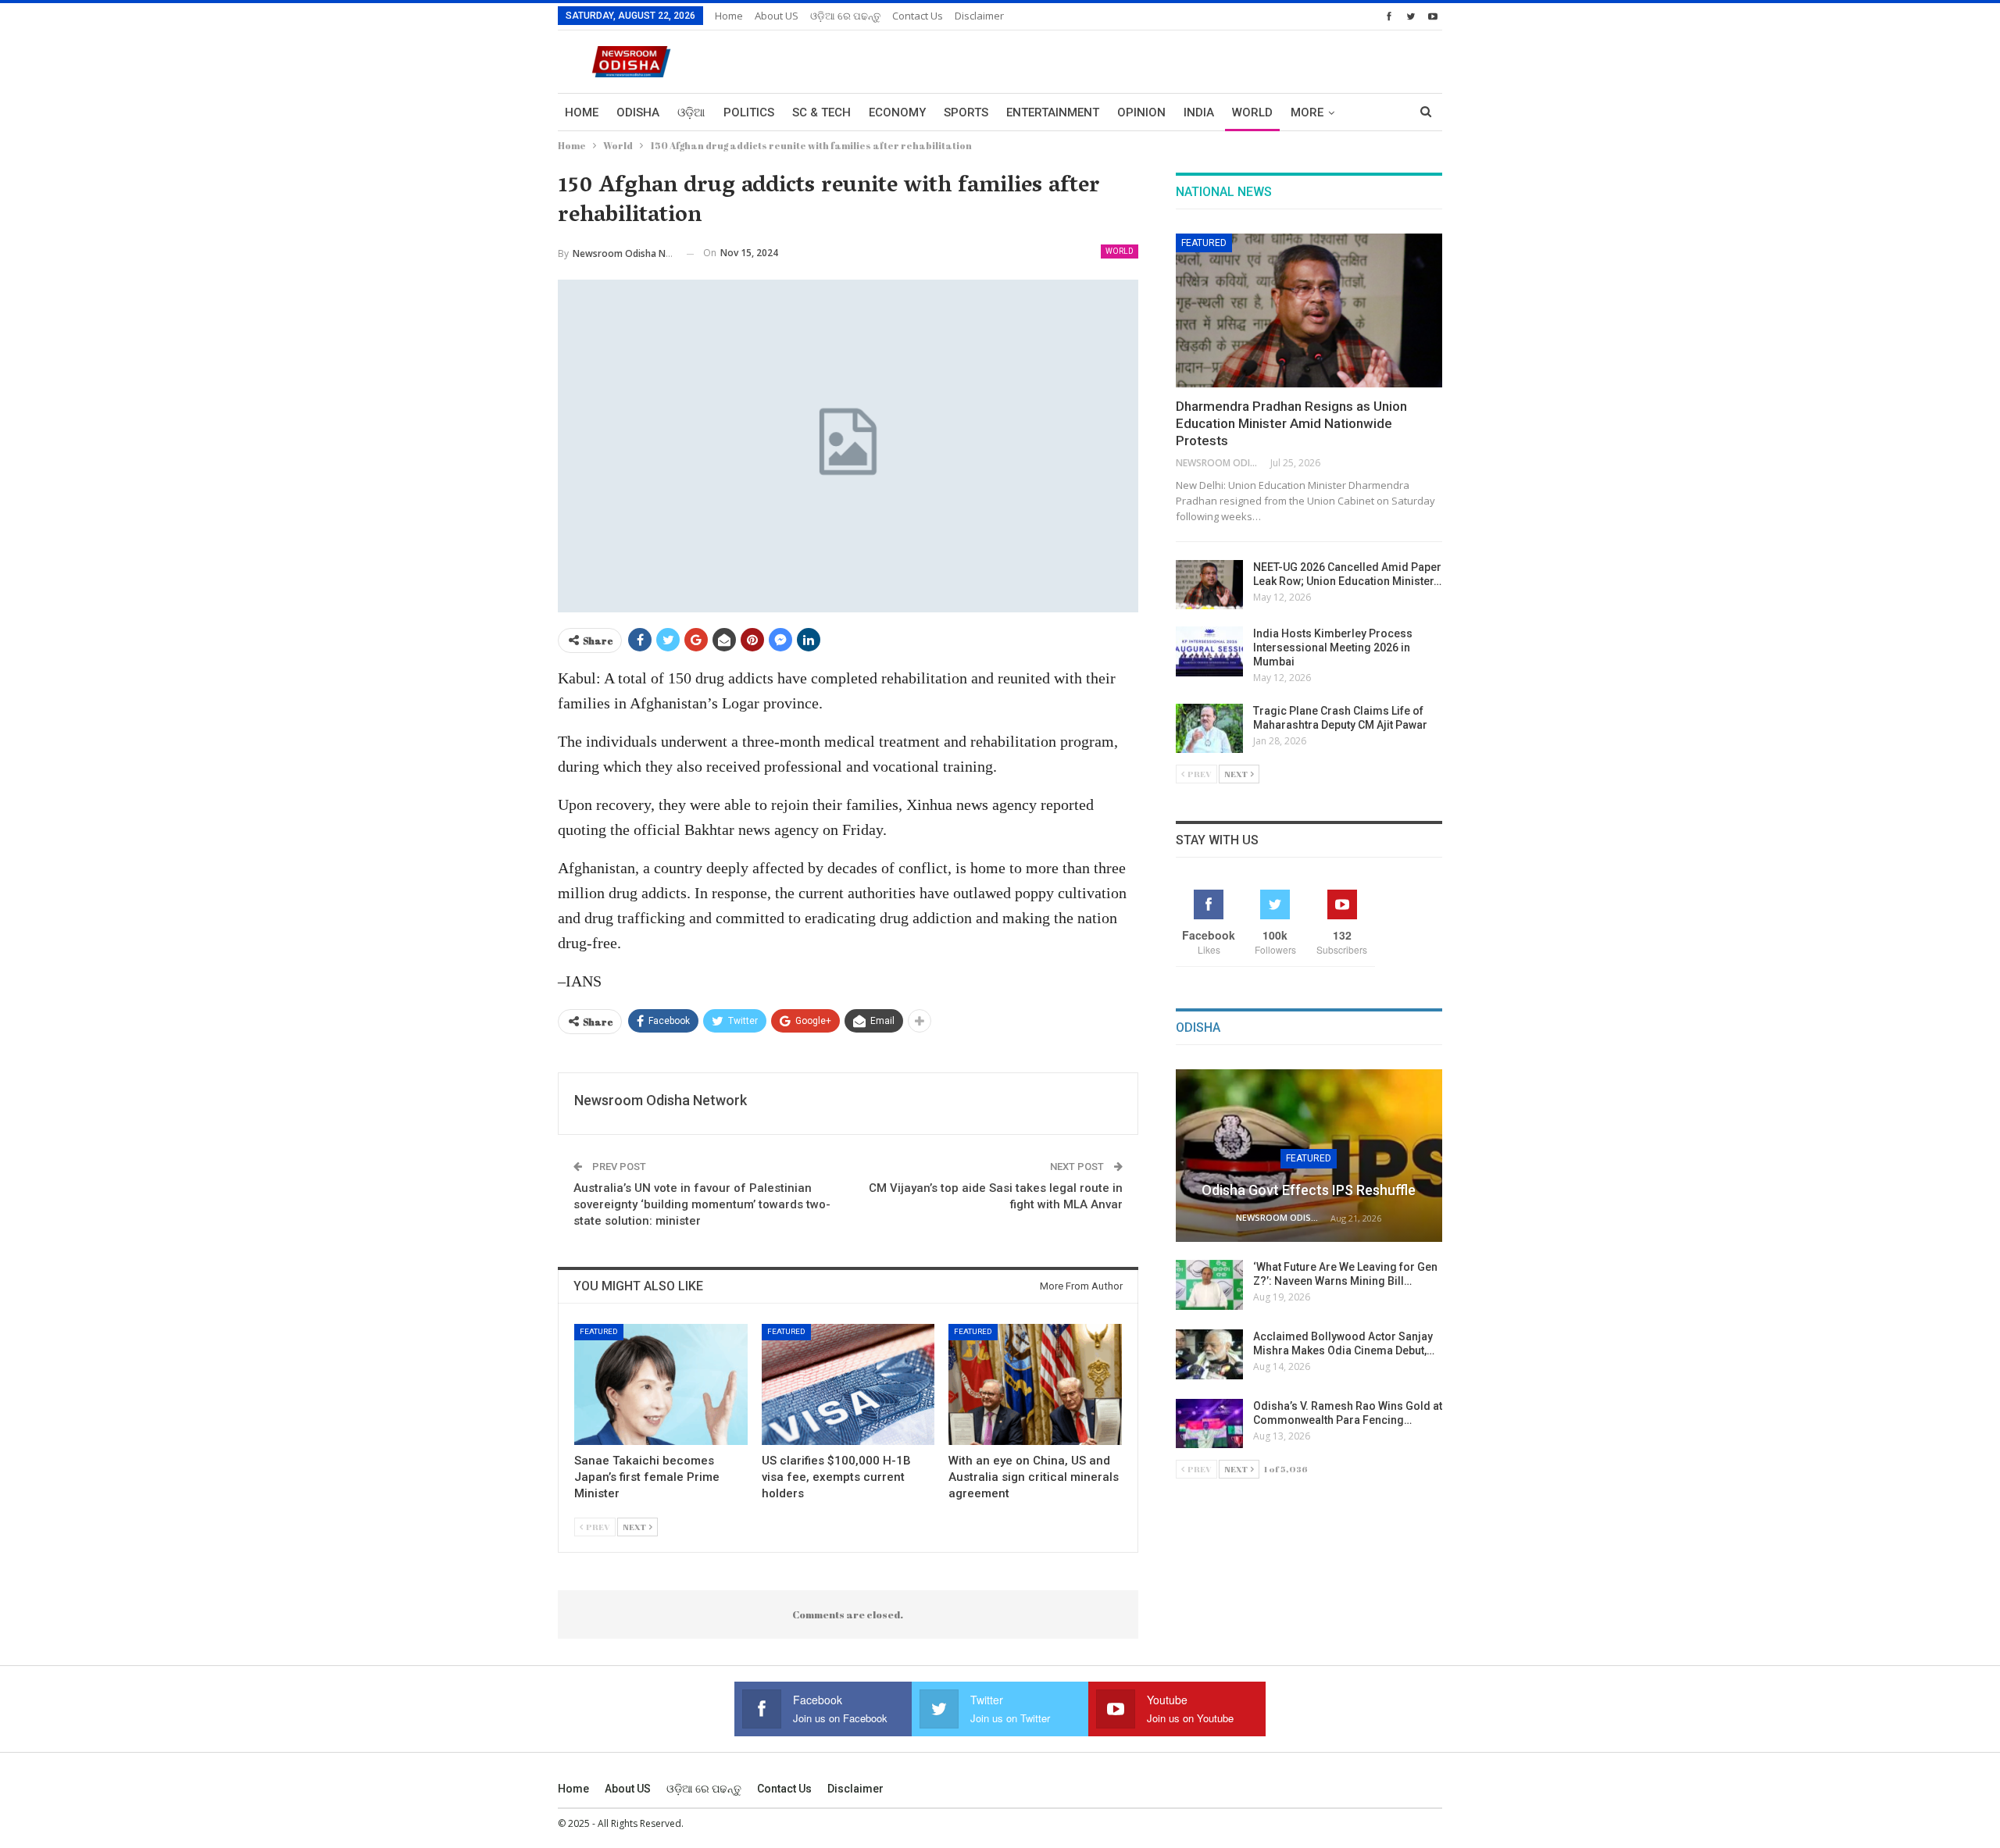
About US (777, 16)
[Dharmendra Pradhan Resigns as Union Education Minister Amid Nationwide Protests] (1309, 311)
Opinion (1141, 112)
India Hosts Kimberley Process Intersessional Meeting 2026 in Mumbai (1333, 648)
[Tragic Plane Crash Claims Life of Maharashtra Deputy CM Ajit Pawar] (1209, 729)
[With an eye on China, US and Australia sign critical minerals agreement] (1035, 1384)
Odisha (638, 112)
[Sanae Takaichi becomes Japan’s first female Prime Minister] (661, 1384)
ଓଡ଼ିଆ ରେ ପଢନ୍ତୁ (845, 16)
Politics (749, 112)
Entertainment (1053, 112)
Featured (599, 1331)
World (1252, 112)
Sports (966, 112)
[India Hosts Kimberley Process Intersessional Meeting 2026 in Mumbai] (1209, 651)
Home (729, 16)
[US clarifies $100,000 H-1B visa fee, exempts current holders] (848, 1384)
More (1307, 112)
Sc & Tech (821, 112)
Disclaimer (979, 16)
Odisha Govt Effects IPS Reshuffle (1309, 1190)
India (1199, 112)
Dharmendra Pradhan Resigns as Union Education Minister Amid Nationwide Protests (1291, 423)
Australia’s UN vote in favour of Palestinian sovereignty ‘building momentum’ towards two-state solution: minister (702, 1204)
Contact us (918, 16)
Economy (897, 112)
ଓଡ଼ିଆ (691, 112)
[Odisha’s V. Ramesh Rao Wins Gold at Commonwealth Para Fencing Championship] (1209, 1424)
